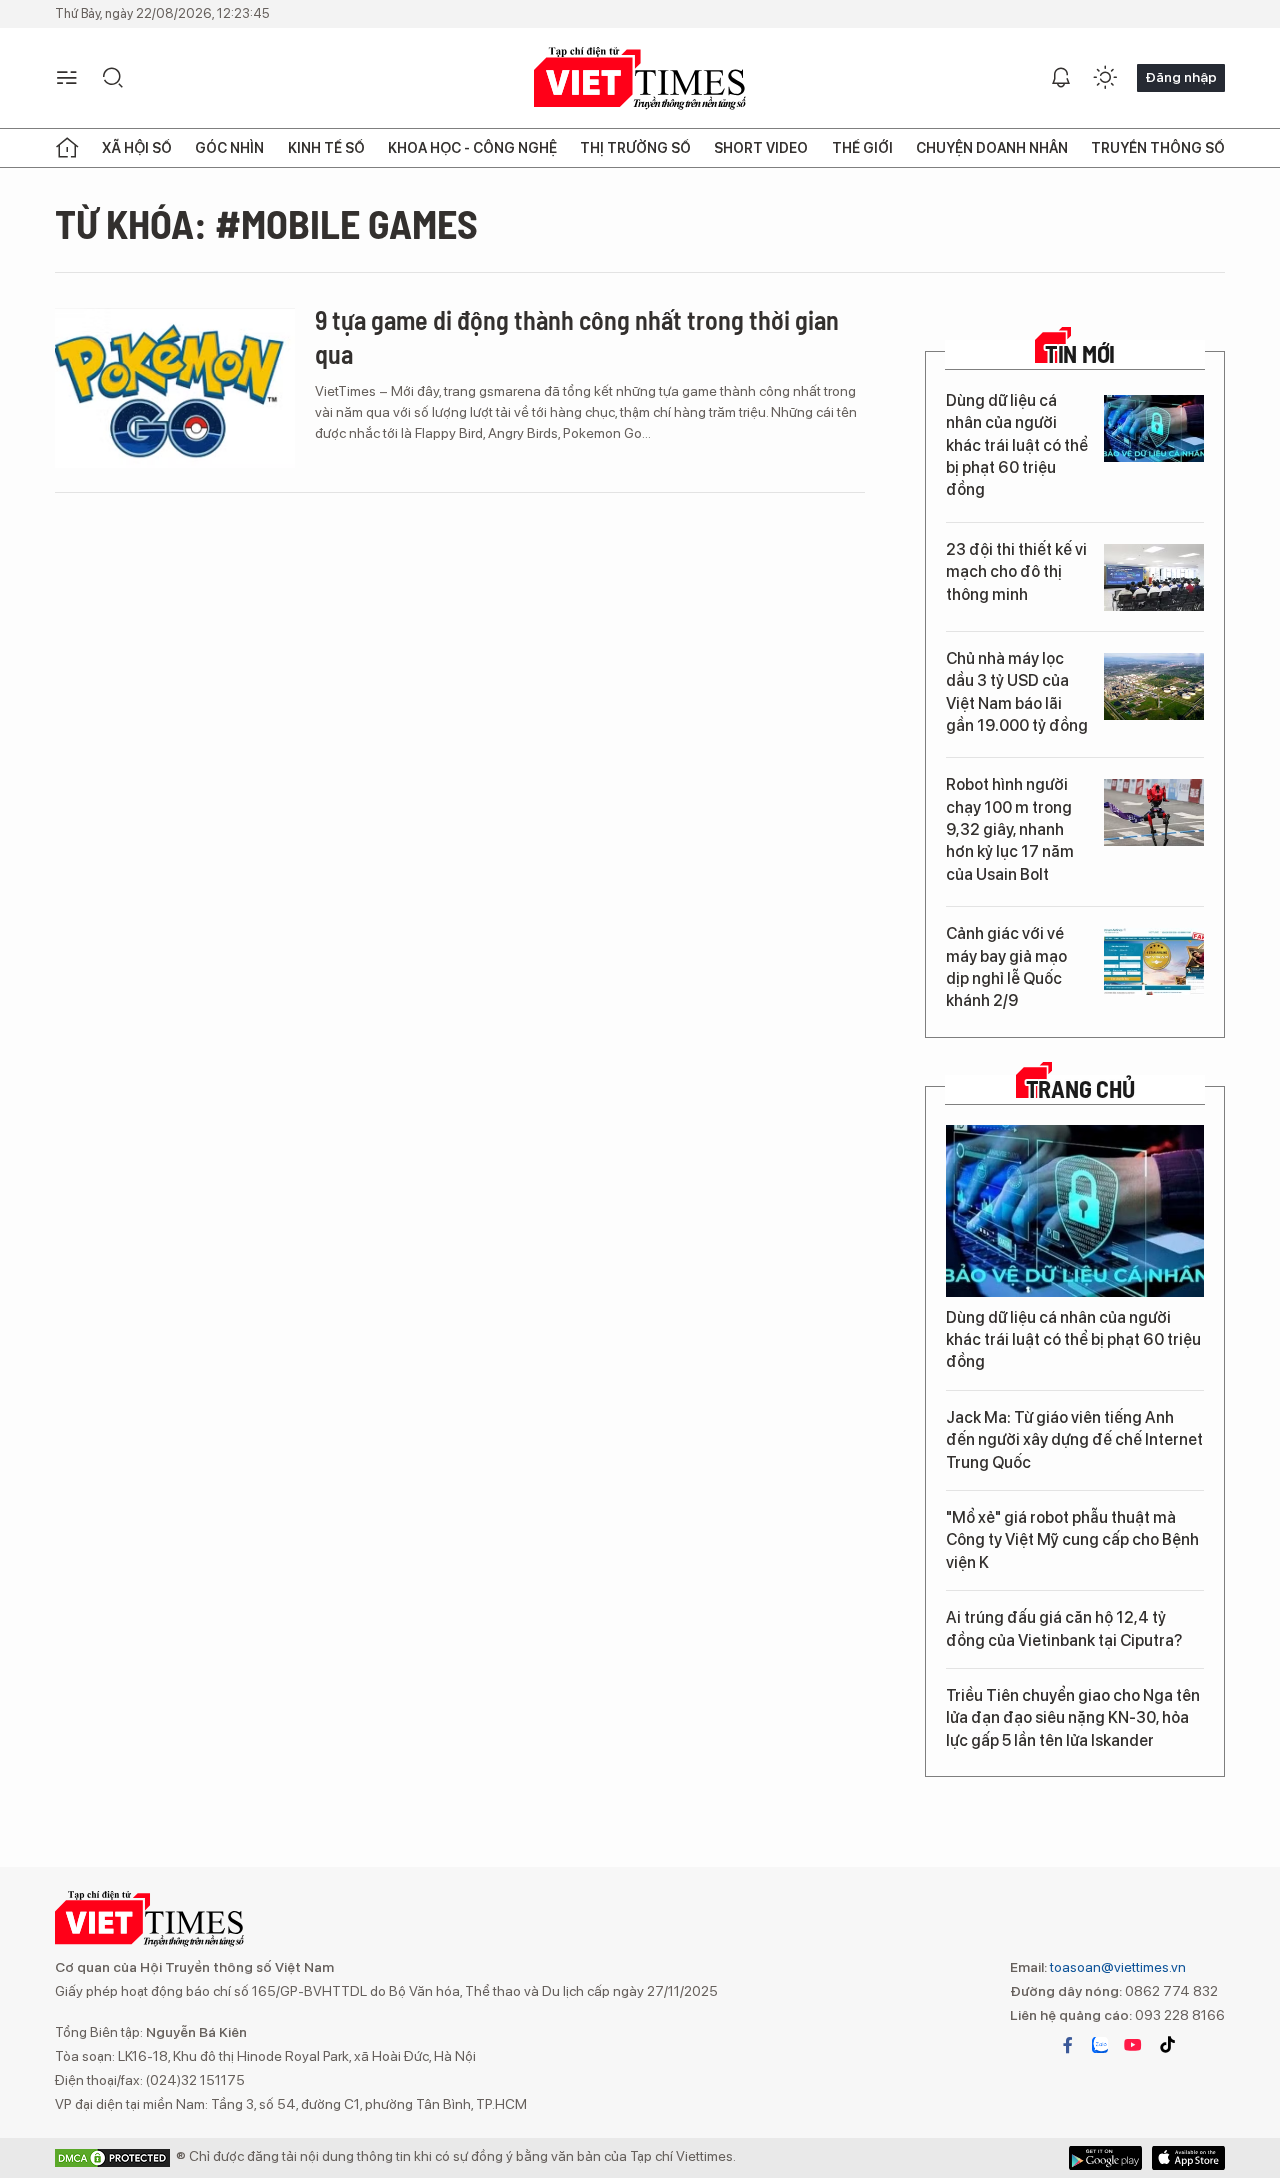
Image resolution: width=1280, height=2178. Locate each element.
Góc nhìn (229, 148)
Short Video (761, 148)
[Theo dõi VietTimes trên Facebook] (1068, 2045)
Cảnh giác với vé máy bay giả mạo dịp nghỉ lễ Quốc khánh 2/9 (1006, 967)
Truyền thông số (1158, 148)
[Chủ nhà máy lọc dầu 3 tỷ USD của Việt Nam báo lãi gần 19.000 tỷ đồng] (1154, 686)
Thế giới (862, 148)
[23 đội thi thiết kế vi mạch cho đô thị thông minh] (1154, 577)
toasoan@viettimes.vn (1116, 1967)
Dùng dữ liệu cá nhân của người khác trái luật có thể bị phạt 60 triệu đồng (1017, 445)
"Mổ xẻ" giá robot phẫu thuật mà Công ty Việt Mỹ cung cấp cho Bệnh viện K (1072, 1540)
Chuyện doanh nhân (992, 148)
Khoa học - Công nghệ (472, 148)
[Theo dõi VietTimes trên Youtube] (1133, 2045)
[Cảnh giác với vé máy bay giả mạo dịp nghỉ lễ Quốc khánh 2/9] (1154, 961)
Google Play (1188, 2158)
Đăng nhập (1181, 77)
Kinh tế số (326, 148)
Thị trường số (635, 148)
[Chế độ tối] (1105, 78)
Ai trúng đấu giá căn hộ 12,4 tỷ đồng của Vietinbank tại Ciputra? (1064, 1628)
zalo (1100, 2045)
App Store (1105, 2158)
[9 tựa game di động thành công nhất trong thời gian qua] (175, 388)
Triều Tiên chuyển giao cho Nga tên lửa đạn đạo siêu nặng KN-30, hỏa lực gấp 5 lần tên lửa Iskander (1073, 1718)
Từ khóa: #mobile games (266, 223)
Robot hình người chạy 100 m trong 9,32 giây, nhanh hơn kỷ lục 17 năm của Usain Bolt (1010, 829)
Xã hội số (137, 148)
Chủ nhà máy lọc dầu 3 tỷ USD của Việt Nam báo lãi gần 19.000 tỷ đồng (1017, 692)
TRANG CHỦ (1080, 1089)
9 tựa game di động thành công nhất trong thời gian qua (577, 336)
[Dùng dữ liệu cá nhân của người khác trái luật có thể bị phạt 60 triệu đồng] (1154, 428)
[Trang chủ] (67, 148)
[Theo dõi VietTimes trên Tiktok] (1167, 2045)
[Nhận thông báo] (1061, 78)
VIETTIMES (640, 78)
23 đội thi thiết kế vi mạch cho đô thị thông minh (1016, 572)
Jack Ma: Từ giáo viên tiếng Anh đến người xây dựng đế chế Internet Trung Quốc (1074, 1440)
